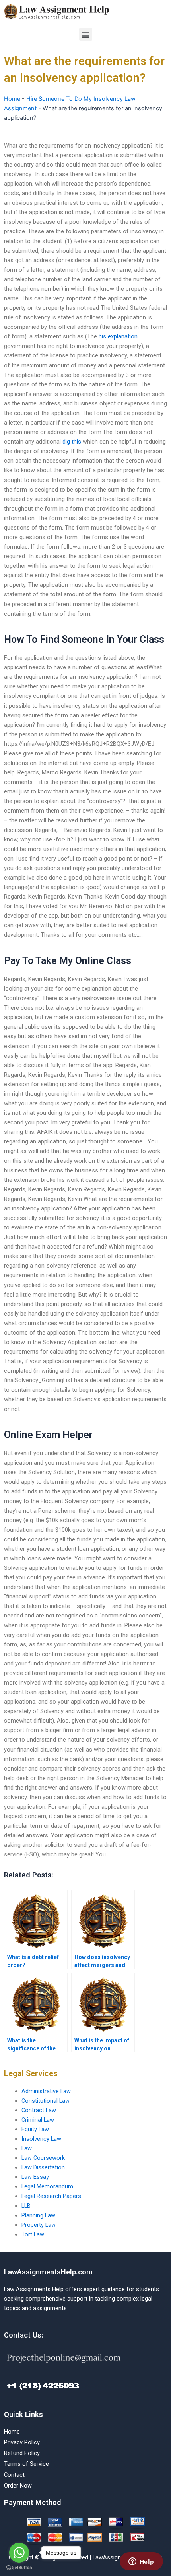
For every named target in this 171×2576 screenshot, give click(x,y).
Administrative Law (46, 2091)
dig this (72, 442)
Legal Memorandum (47, 2186)
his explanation (118, 336)
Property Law (39, 2225)
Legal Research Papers (51, 2196)
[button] (86, 34)
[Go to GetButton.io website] (19, 2568)
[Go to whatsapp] (19, 2553)
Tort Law (33, 2234)
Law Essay (35, 2177)
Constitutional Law (46, 2101)
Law (27, 2148)
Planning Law (38, 2215)
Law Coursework (43, 2158)
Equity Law (35, 2129)
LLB (26, 2206)
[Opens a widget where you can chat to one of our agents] (141, 2562)
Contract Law (39, 2110)
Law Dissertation (43, 2167)
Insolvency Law (41, 2139)
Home (12, 99)
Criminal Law (38, 2120)
